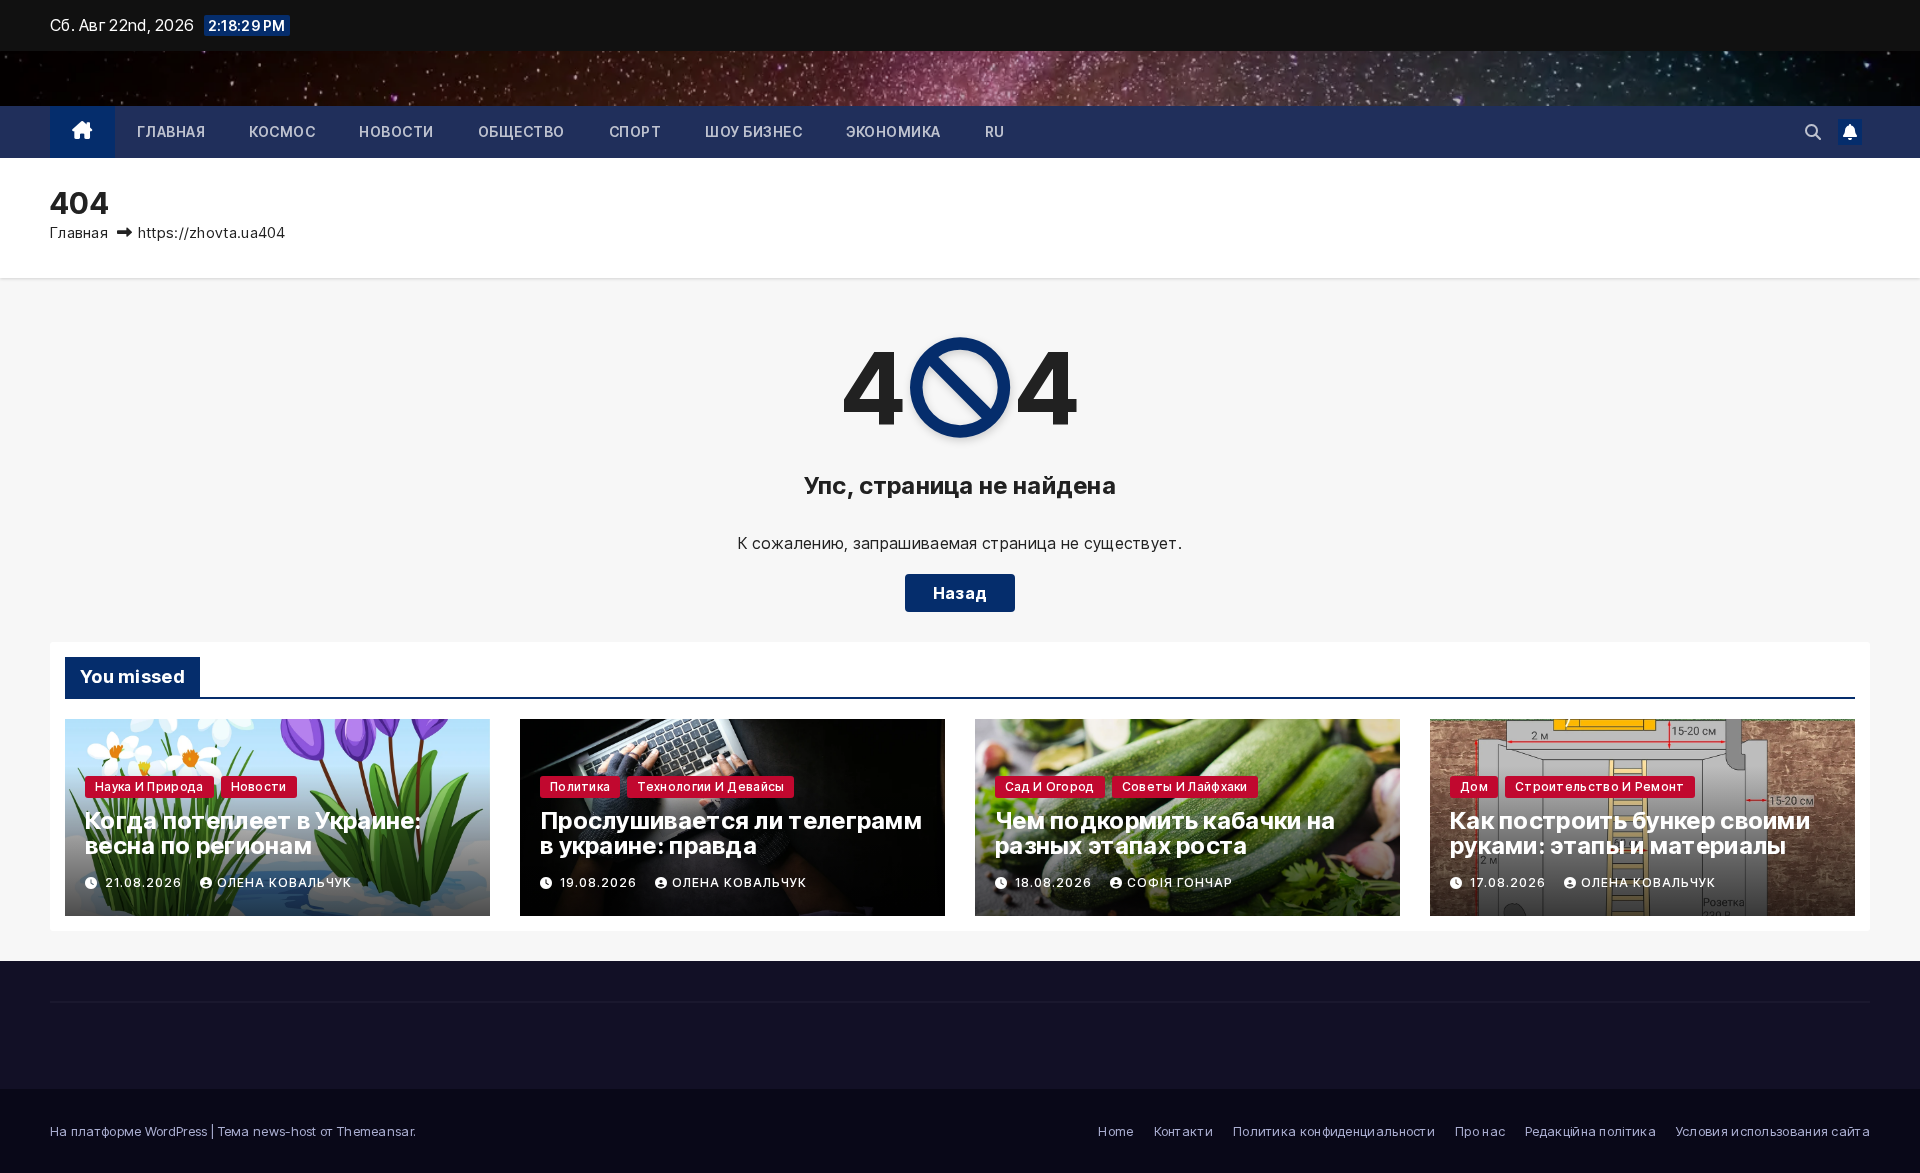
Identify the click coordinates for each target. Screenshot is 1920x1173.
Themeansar (375, 1131)
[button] (1813, 132)
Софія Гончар (1180, 882)
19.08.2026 (600, 882)
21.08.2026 (145, 882)
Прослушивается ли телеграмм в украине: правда (731, 833)
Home (1115, 1131)
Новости (396, 131)
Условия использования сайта (1773, 1131)
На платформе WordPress (130, 1131)
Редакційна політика (1590, 1131)
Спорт (635, 131)
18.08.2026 (1055, 882)
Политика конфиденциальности (1334, 1131)
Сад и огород (1050, 786)
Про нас (1480, 1131)
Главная (171, 131)
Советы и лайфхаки (1185, 786)
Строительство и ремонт (1600, 786)
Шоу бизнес (753, 131)
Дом (1474, 786)
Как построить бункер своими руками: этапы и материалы (1630, 833)
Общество (521, 131)
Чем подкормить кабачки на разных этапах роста (1165, 833)
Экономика (893, 131)
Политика (580, 786)
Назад (960, 593)
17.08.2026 (1510, 882)
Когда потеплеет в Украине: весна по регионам (253, 833)
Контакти (1183, 1131)
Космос (282, 131)
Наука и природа (149, 786)
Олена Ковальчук (284, 882)
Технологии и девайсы (710, 786)
